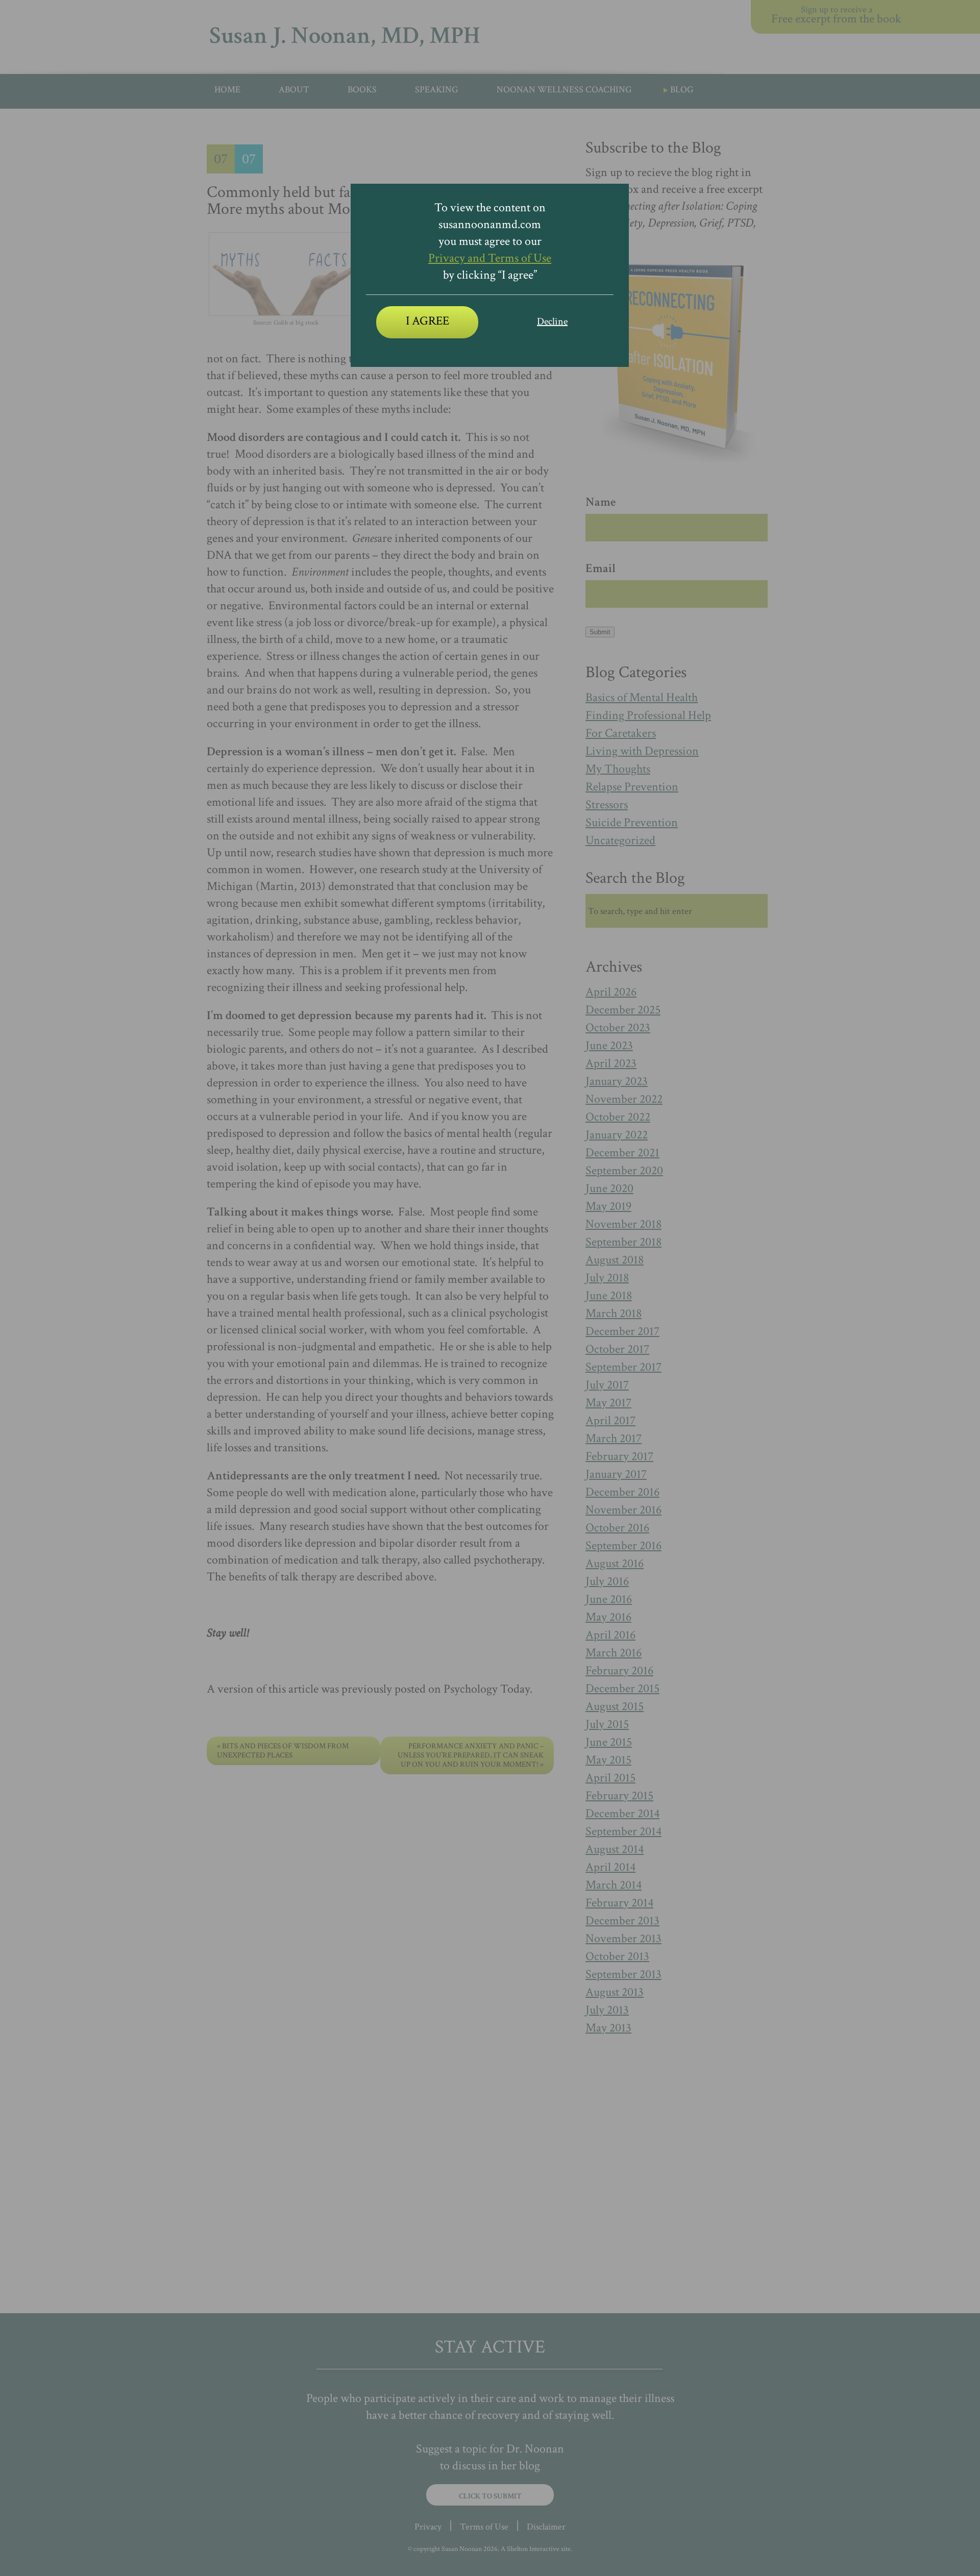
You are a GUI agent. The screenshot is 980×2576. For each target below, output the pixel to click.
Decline (552, 321)
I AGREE (427, 321)
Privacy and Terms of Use (490, 258)
